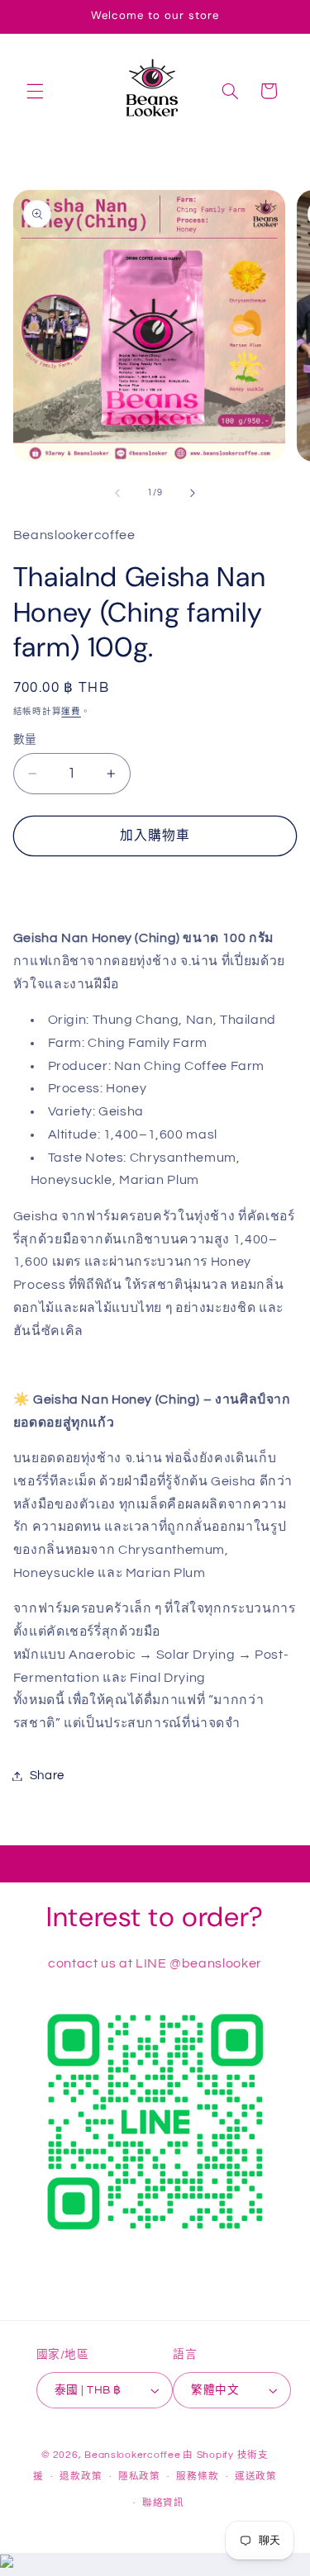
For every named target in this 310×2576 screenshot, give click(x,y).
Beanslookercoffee (133, 2455)
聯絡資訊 (163, 2503)
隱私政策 (139, 2477)
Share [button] (47, 1776)
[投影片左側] (117, 493)
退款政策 (81, 2477)
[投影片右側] (193, 493)
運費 (71, 711)
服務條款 (197, 2477)
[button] (35, 91)
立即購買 (155, 885)
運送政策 (256, 2477)
